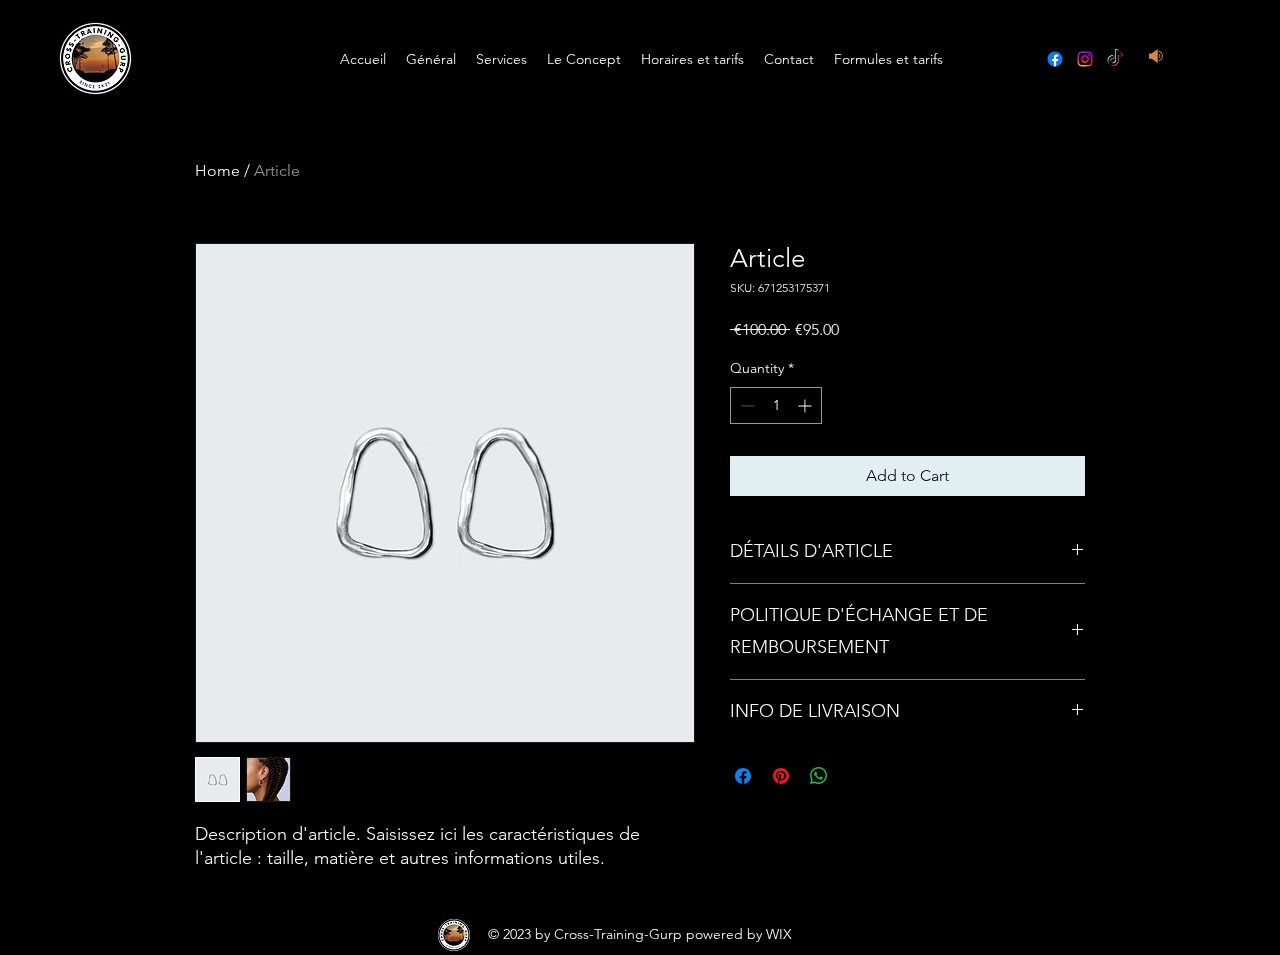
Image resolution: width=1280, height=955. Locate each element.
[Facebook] (1055, 59)
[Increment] (806, 405)
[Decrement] (745, 405)
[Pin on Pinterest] (781, 776)
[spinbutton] (776, 405)
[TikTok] (1115, 59)
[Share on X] (857, 776)
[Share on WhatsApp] (819, 776)
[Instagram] (1085, 59)
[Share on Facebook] (743, 776)
